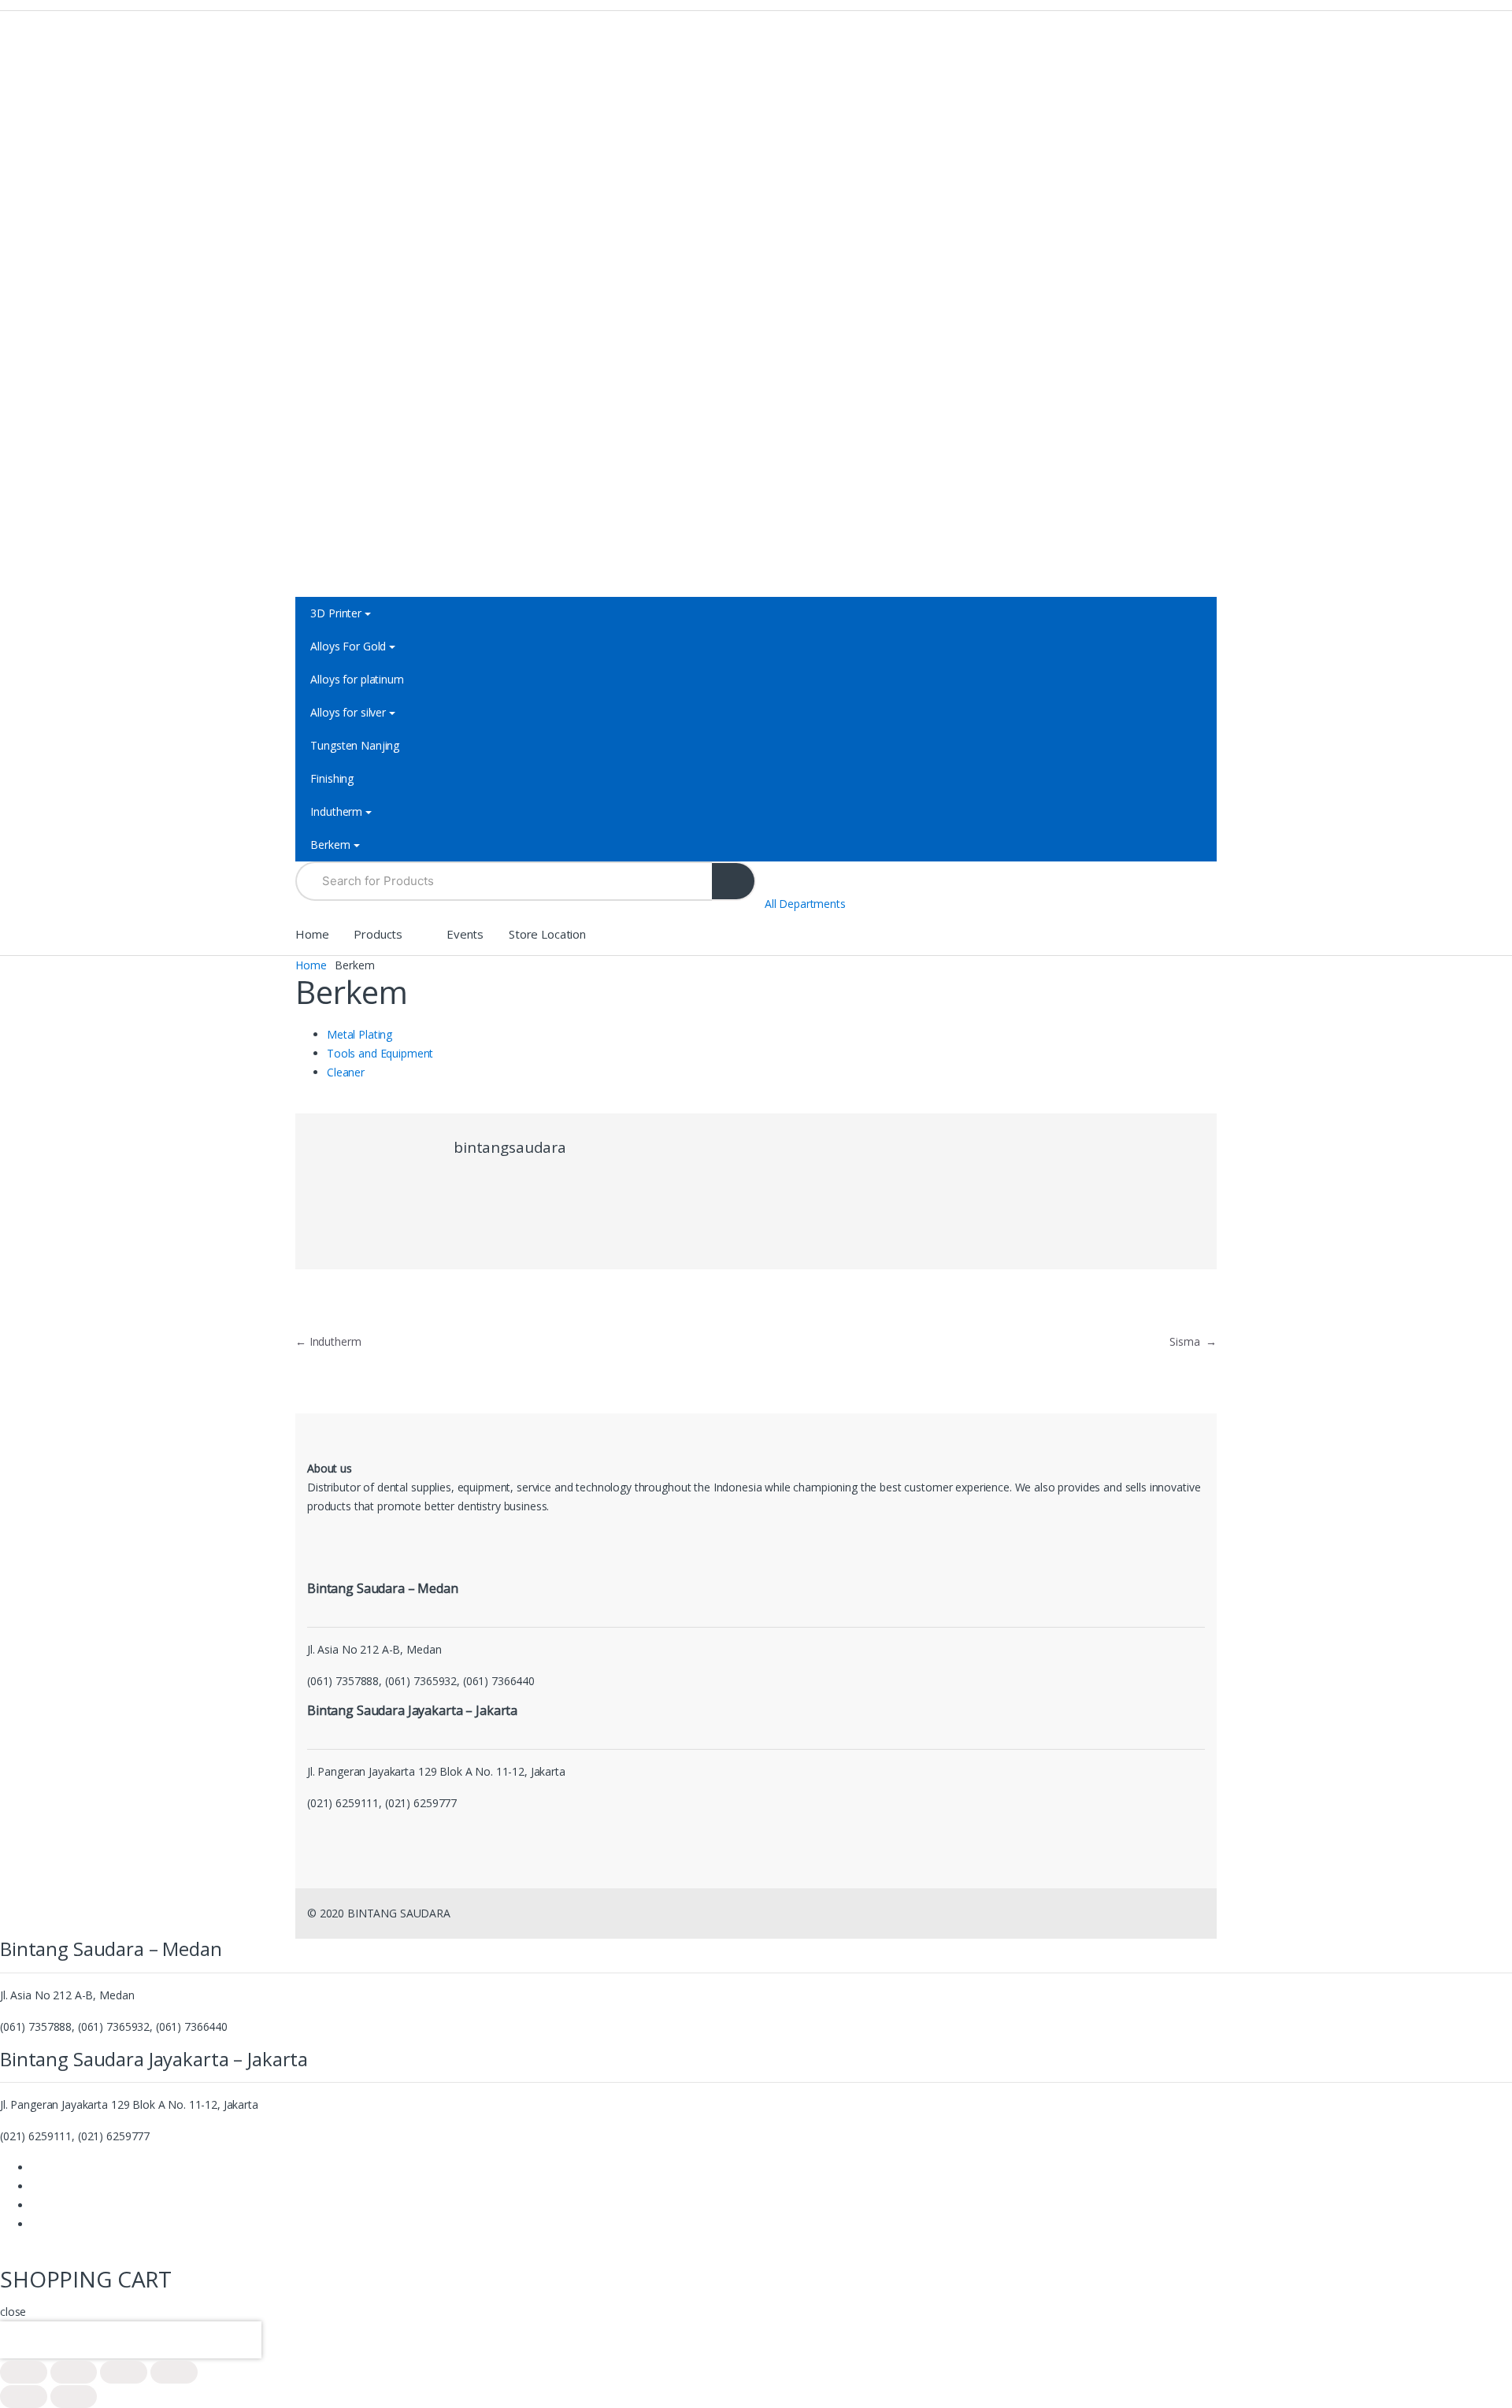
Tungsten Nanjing (355, 745)
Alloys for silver (348, 712)
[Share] (74, 2372)
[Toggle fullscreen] (124, 2372)
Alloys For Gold (348, 646)
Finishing (332, 778)
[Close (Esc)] (24, 2372)
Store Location (547, 934)
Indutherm (336, 811)
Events (465, 934)
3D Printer (336, 613)
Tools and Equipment (380, 1053)
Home (312, 934)
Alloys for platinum (357, 679)
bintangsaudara (510, 1147)
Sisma (1193, 1341)
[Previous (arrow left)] (24, 2397)
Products (378, 934)
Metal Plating (359, 1034)
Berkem (330, 845)
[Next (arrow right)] (74, 2397)
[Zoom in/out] (174, 2372)
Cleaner (346, 1072)
